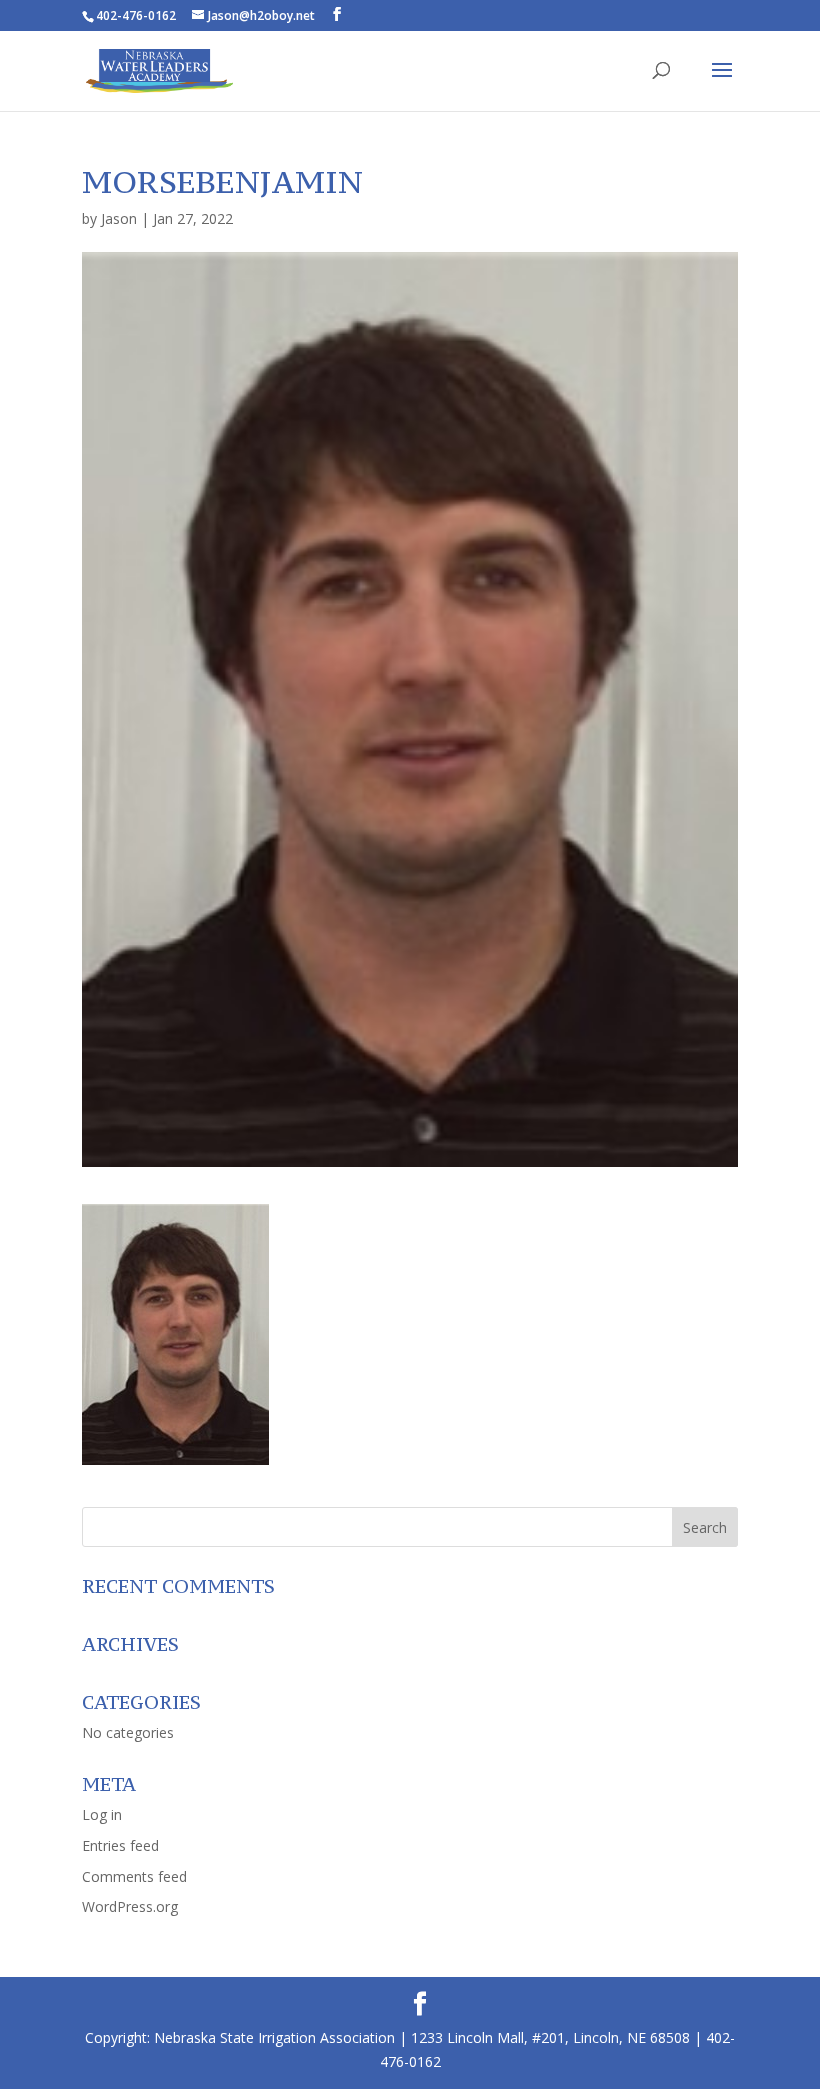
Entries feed (120, 1845)
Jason (119, 218)
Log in (102, 1814)
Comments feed (134, 1876)
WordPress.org (130, 1906)
